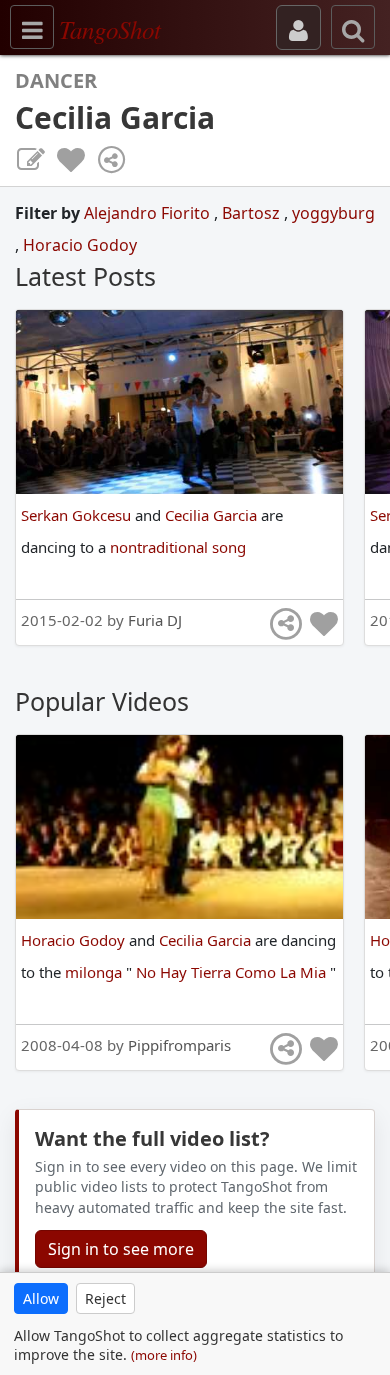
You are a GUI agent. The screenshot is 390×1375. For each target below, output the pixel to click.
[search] (353, 27)
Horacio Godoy (80, 245)
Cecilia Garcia (213, 515)
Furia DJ (155, 620)
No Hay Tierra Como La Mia (233, 972)
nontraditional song (178, 547)
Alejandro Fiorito (149, 213)
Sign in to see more (121, 1249)
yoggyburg (333, 213)
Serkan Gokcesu (78, 515)
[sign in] (298, 27)
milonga (95, 972)
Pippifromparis (179, 1045)
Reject (105, 1298)
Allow (41, 1298)
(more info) (164, 1355)
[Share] (111, 160)
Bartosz (253, 213)
